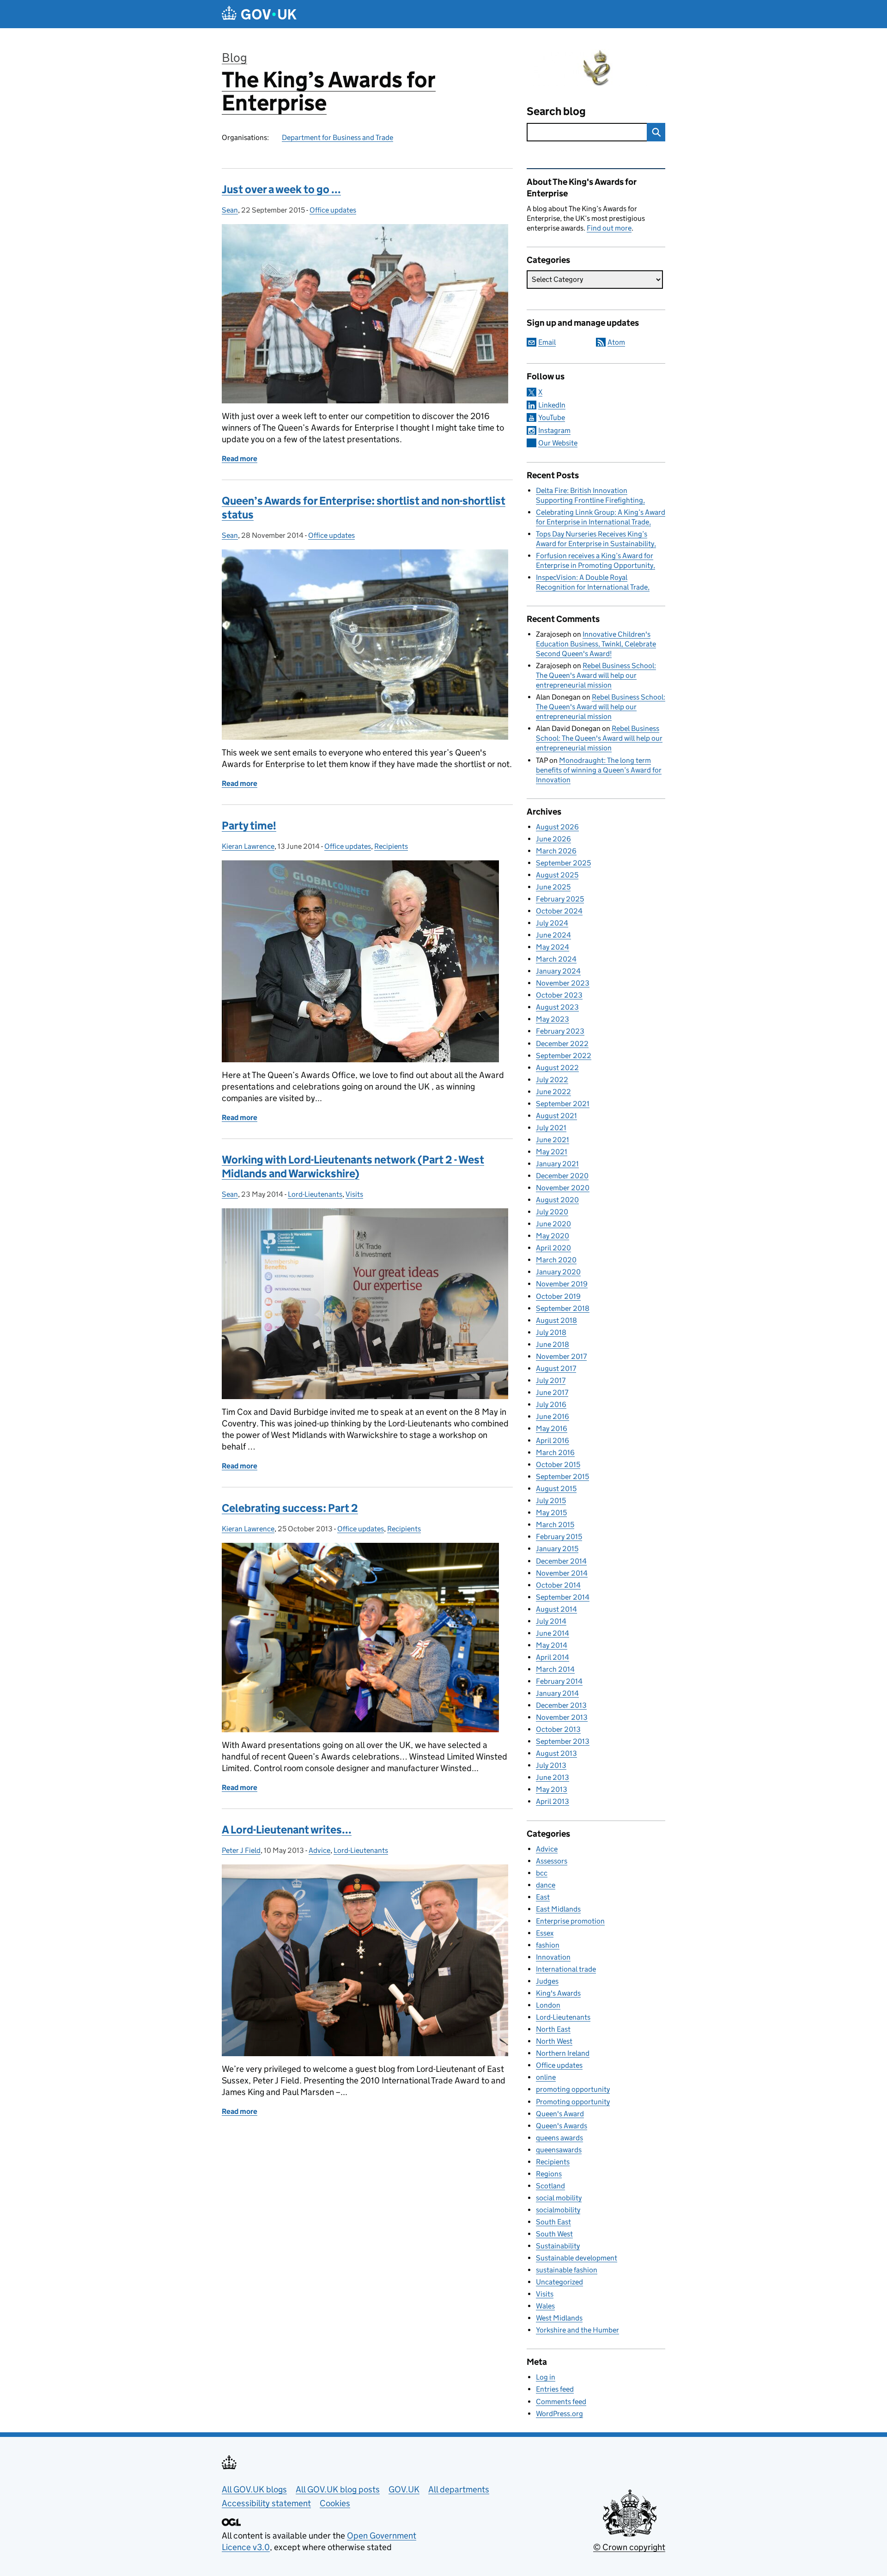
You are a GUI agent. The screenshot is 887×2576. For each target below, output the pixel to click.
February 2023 (560, 1031)
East (543, 1897)
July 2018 (551, 1332)
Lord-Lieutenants (315, 1194)
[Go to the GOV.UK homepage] (259, 14)
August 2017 (556, 1368)
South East (553, 2222)
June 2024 (553, 935)
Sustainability (558, 2246)
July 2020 (552, 1212)
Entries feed (555, 2389)
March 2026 (556, 851)
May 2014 (552, 1645)
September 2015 (562, 1477)
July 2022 (552, 1080)
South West (554, 2234)
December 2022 (562, 1044)
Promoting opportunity (573, 2102)
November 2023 (563, 983)
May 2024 (553, 947)
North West (554, 2041)
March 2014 (555, 1669)
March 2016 (555, 1452)
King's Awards (558, 1993)
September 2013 (563, 1741)
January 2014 (557, 1693)
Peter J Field (241, 1850)
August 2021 (556, 1116)
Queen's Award (560, 2114)
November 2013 (562, 1717)
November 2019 (562, 1284)
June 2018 (553, 1344)
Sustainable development (577, 2258)
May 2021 (552, 1152)
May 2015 (551, 1513)
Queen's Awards (562, 2126)
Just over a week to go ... (281, 189)
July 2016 (551, 1404)
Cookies (335, 2503)
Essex (545, 1933)
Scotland (550, 2186)
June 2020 (553, 1224)
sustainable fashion (567, 2270)
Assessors (552, 1861)
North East (553, 2029)
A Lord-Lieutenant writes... (287, 1830)
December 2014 (561, 1561)
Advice (319, 1850)
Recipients (391, 846)
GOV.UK (404, 2489)
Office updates (333, 210)
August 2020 (557, 1200)
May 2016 (552, 1428)
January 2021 (557, 1164)
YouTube (552, 417)
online (546, 2077)
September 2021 (563, 1104)
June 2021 (553, 1140)
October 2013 (558, 1729)
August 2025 (557, 875)
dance (546, 1885)
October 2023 (559, 995)
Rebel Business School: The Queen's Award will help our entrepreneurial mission (596, 675)
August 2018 (556, 1320)
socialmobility (558, 2210)
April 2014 (553, 1657)
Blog (234, 58)
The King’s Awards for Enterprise (329, 91)
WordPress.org (559, 2414)
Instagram (554, 430)
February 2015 (559, 1537)
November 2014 (562, 1573)
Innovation (553, 1957)
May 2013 (552, 1789)
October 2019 (558, 1296)
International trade (566, 1969)
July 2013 (551, 1765)
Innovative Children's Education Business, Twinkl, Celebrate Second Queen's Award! (596, 644)
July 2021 (551, 1128)
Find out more (609, 228)
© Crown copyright (629, 2547)
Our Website (558, 443)
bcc (542, 1873)
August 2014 (556, 1609)
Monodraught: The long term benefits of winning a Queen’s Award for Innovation (599, 770)
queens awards (559, 2138)
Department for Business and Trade (337, 137)
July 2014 (551, 1621)
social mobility (559, 2198)
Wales (545, 2306)
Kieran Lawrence (248, 846)
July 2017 (551, 1380)
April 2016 (553, 1440)
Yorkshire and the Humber (577, 2330)
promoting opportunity (573, 2089)
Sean (230, 210)
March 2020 (556, 1260)
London (548, 2005)
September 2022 (564, 1056)
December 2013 (561, 1705)
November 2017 (561, 1356)
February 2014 (559, 1681)
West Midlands (559, 2318)
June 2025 (553, 887)
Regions (549, 2174)
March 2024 (556, 959)
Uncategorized (559, 2282)
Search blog (556, 111)
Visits (354, 1194)
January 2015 (557, 1549)
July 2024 (552, 923)
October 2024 (559, 911)
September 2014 (563, 1597)
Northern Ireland (563, 2053)
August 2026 (557, 827)
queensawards (559, 2150)
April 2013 (553, 1801)
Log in (546, 2377)
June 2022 (553, 1092)
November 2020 (563, 1188)
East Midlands (558, 1909)
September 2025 (563, 863)
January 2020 (558, 1272)
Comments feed (561, 2402)
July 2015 (551, 1501)
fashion (548, 1945)
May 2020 (553, 1236)
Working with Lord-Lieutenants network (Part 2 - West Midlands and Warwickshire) (353, 1166)
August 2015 (556, 1489)
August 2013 (556, 1753)
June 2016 (553, 1416)
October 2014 (558, 1585)
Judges (547, 1981)
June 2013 (553, 1777)
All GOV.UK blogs (254, 2489)
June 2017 (552, 1392)
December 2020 (562, 1176)
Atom (616, 342)
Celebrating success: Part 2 (290, 1508)
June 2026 (553, 839)
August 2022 (557, 1068)
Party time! (249, 825)
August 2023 (557, 1007)
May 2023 (553, 1019)
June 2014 (553, 1633)
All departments (459, 2489)
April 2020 (553, 1248)
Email (547, 342)
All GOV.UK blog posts (338, 2489)
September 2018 (563, 1308)
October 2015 (558, 1465)
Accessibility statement (266, 2503)
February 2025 (560, 899)
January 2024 (558, 971)
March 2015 (555, 1525)
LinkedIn (552, 405)
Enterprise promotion (570, 1921)
